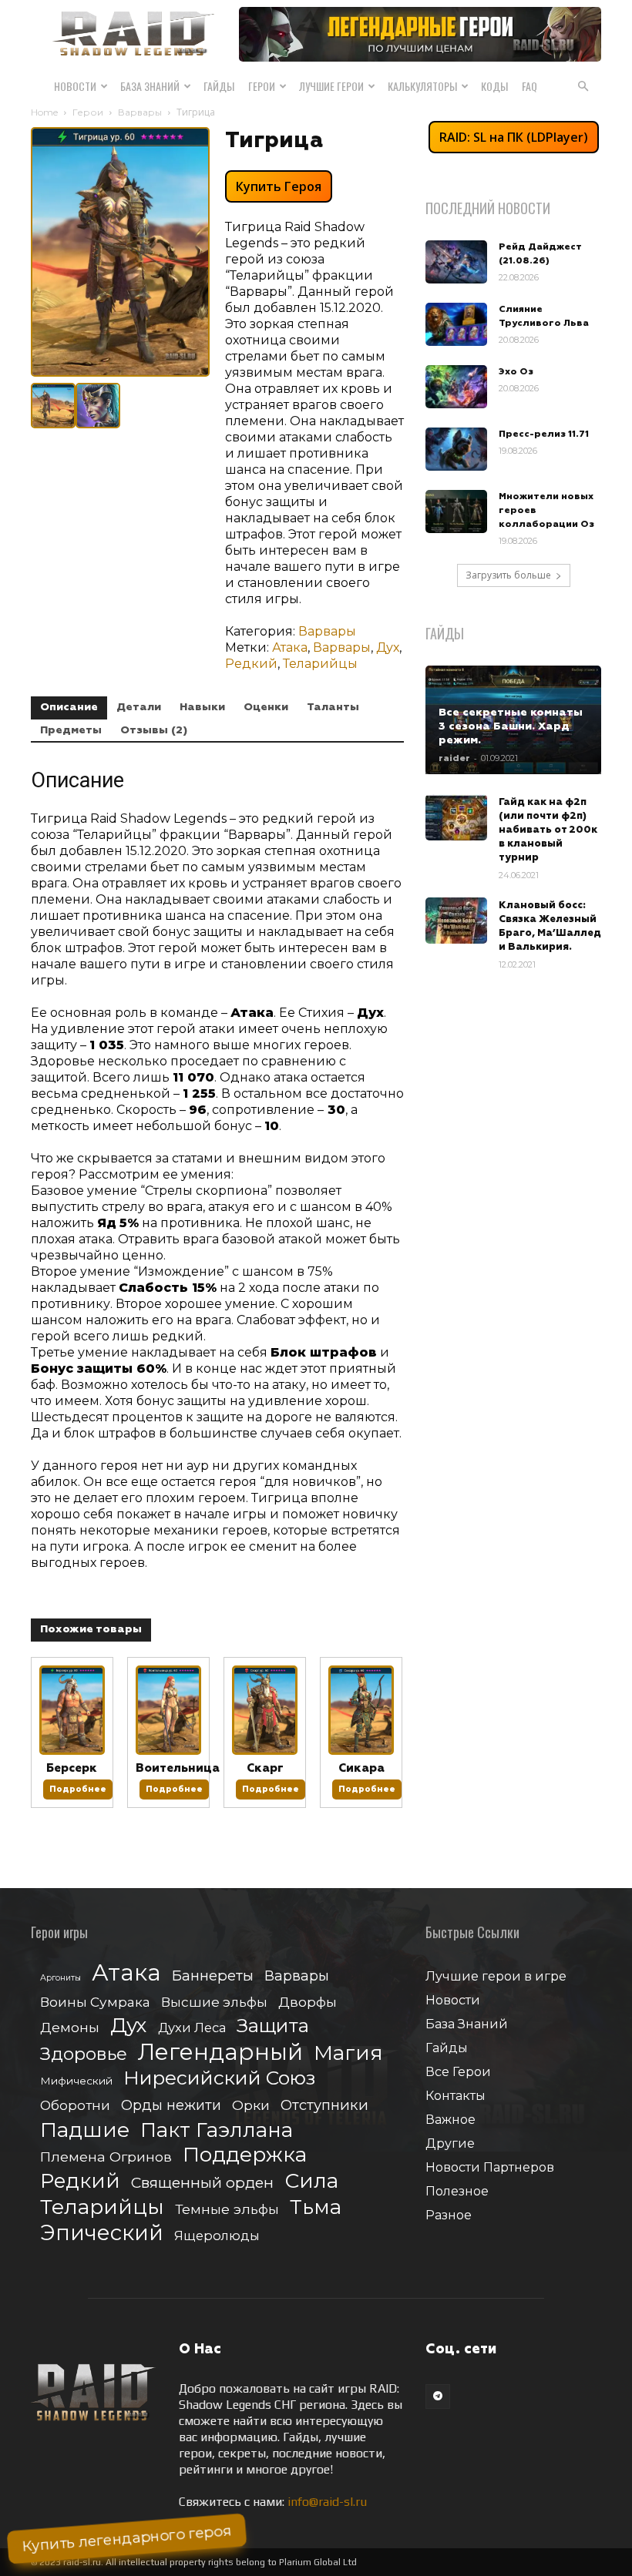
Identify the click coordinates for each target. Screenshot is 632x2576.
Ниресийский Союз (219, 2078)
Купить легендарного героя (127, 2539)
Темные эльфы (227, 2209)
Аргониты (61, 1978)
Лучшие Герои (331, 86)
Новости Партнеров (490, 2167)
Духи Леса (192, 2028)
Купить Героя (279, 186)
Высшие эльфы (214, 2002)
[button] (583, 86)
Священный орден (202, 2183)
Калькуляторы (422, 86)
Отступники (324, 2105)
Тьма (316, 2207)
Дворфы (308, 2002)
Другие (450, 2143)
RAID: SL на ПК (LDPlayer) (514, 137)
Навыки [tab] (202, 707)
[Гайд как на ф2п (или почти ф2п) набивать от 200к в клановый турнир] (456, 817)
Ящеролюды (217, 2236)
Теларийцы (320, 664)
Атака (290, 647)
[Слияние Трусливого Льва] (456, 324)
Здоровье (84, 2054)
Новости (75, 86)
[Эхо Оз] (456, 387)
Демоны (70, 2027)
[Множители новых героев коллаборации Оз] (456, 512)
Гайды (219, 86)
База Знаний (150, 86)
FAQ (529, 86)
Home (44, 112)
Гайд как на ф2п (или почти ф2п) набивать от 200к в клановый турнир (548, 830)
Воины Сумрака (95, 2002)
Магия (348, 2053)
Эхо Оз (516, 372)
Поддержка (245, 2154)
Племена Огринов (106, 2157)
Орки (251, 2105)
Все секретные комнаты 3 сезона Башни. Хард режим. (511, 726)
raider (454, 758)
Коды (494, 86)
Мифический (76, 2081)
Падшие (85, 2130)
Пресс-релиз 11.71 (544, 434)
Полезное (457, 2191)
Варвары (140, 112)
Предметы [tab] (71, 730)
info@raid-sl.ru (327, 2502)
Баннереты (213, 1976)
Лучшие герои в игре (496, 1976)
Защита (273, 2026)
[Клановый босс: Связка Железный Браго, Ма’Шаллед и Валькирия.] (456, 921)
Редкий (251, 664)
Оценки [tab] (266, 707)
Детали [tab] (139, 707)
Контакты (456, 2096)
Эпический (102, 2233)
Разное (449, 2215)
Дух (388, 647)
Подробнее (78, 1789)
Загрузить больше (508, 575)
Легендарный (220, 2052)
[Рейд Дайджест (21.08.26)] (456, 262)
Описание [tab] (69, 707)
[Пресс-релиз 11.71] (456, 449)
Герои (262, 86)
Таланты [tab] (333, 707)
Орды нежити (171, 2105)
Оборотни (75, 2105)
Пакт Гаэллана (217, 2130)
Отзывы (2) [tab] (154, 730)
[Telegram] (438, 2397)
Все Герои (458, 2072)
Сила (311, 2180)
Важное (450, 2120)
